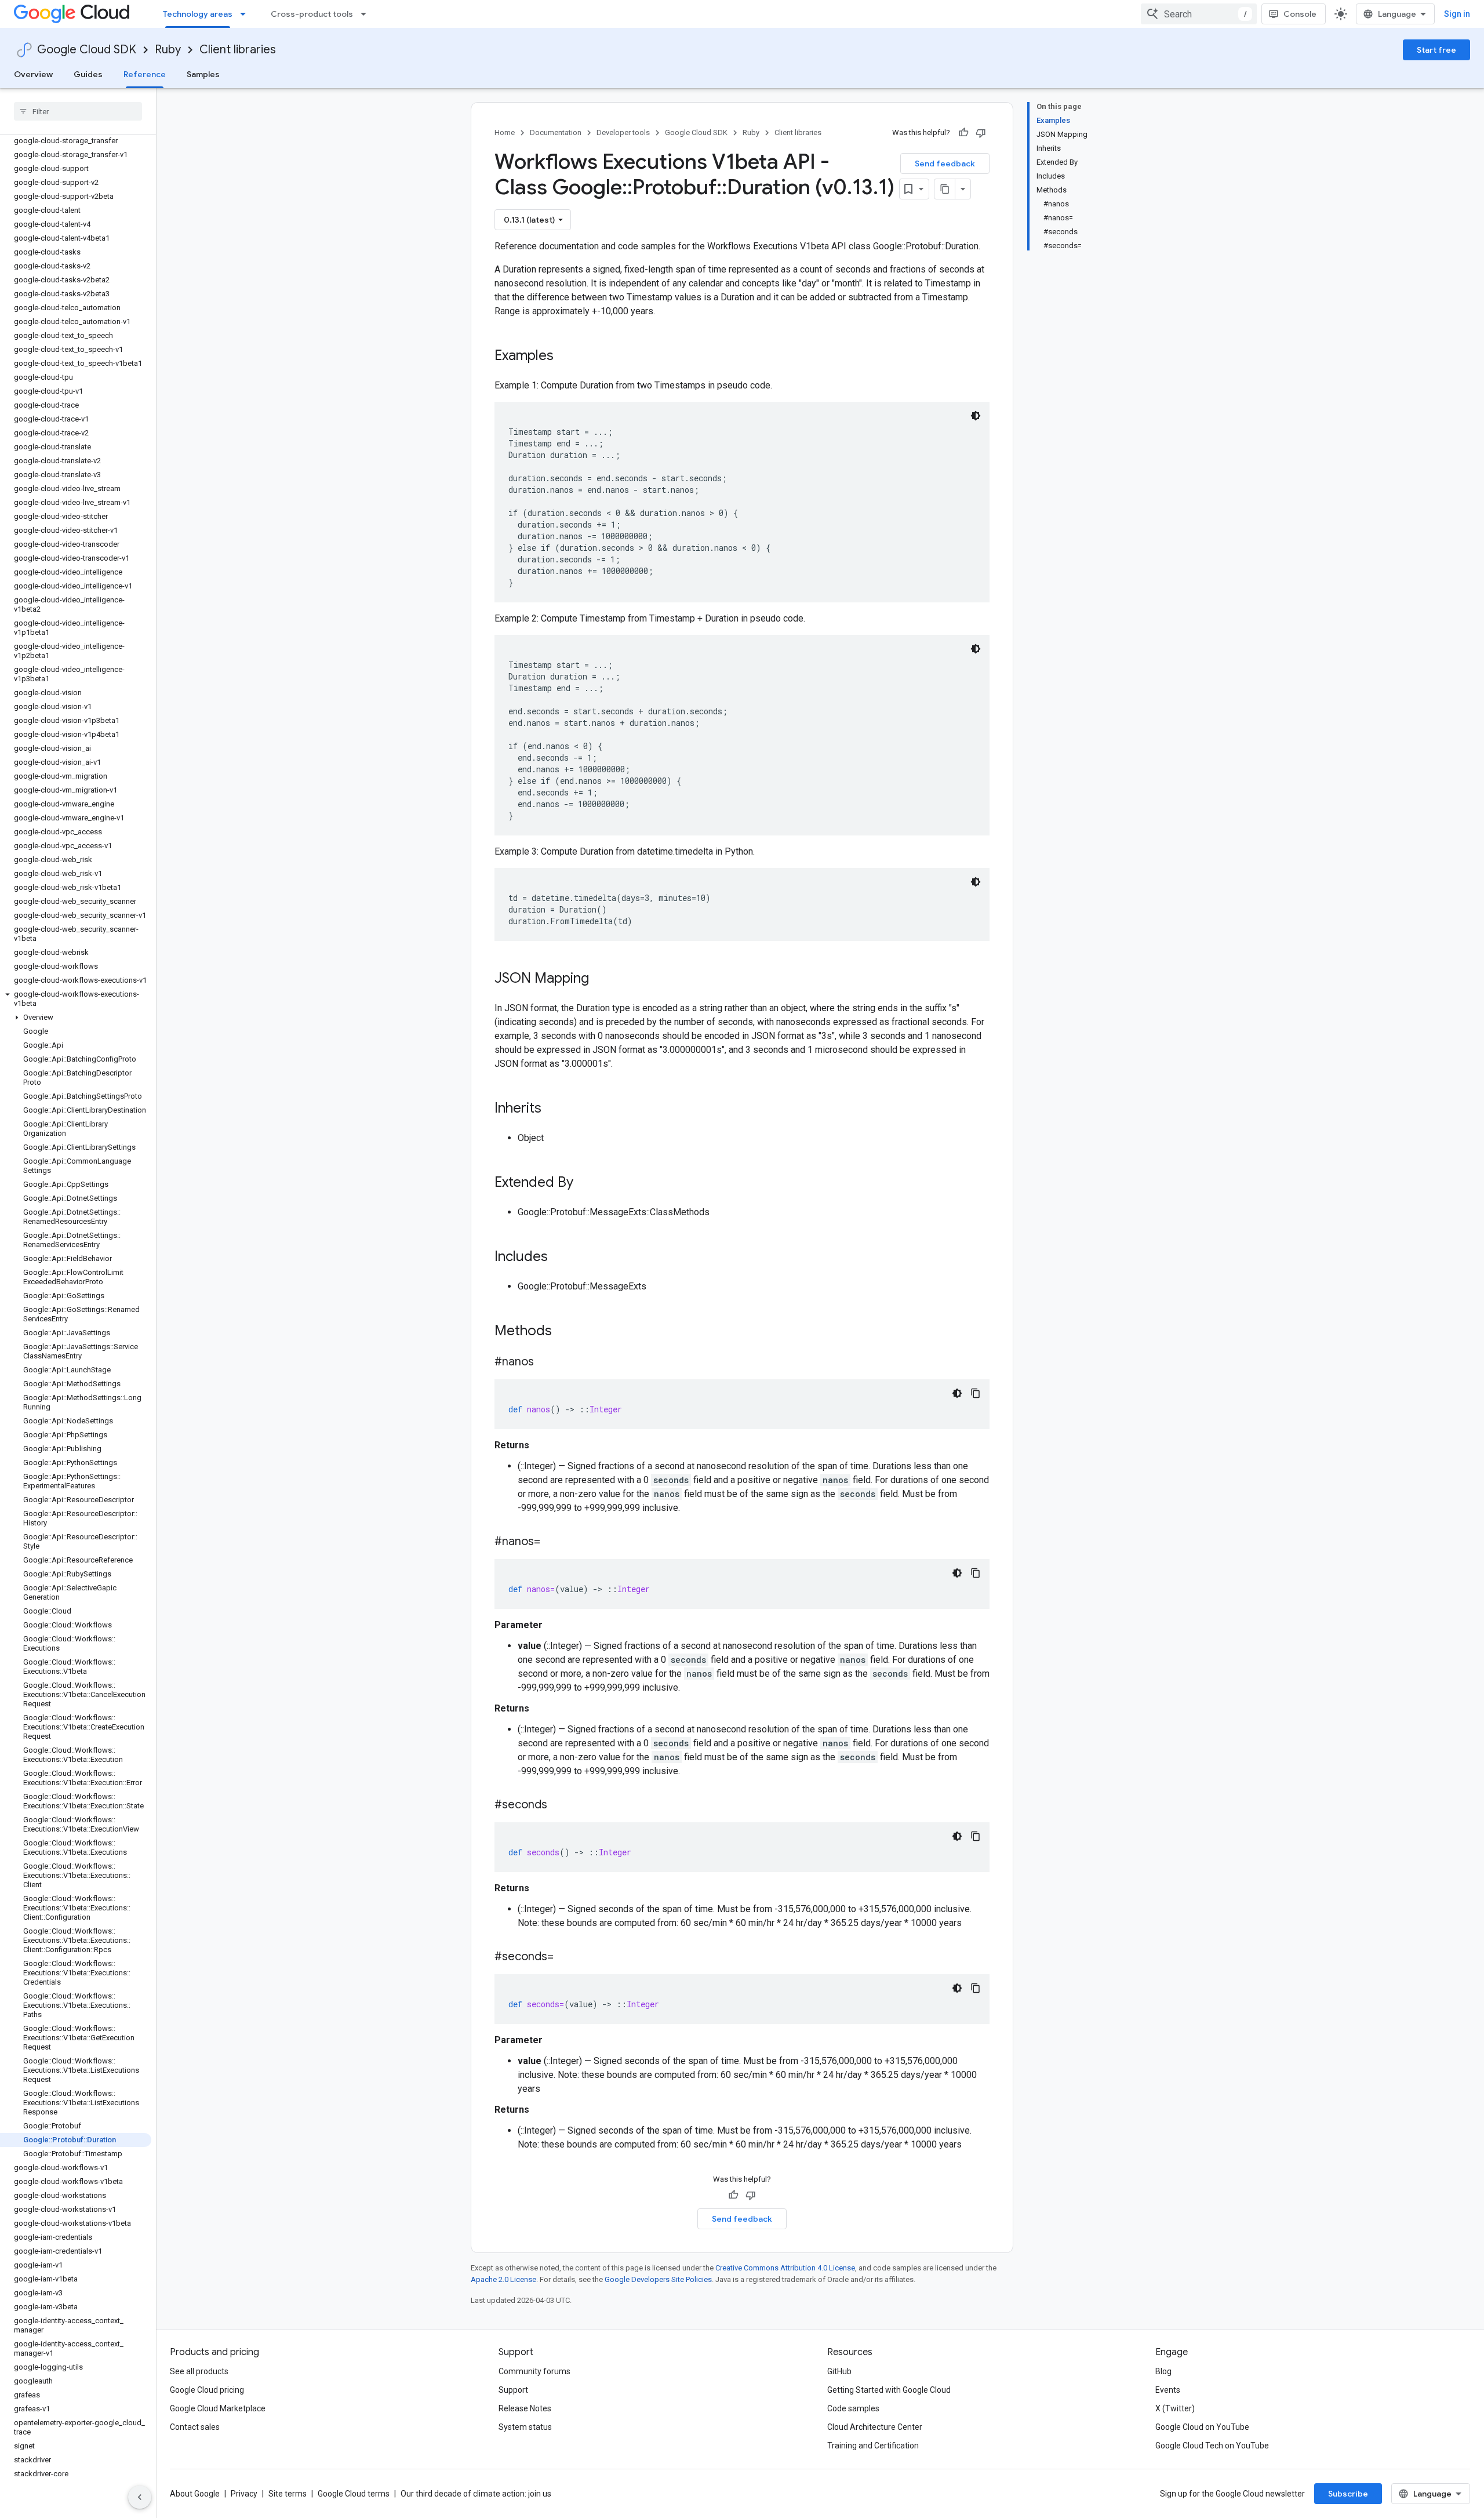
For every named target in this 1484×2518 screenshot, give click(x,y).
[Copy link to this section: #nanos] (545, 1362)
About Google (195, 2494)
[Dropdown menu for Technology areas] (246, 14)
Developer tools (623, 132)
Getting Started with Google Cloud (889, 2390)
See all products (199, 2371)
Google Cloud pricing (207, 2390)
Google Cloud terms (354, 2494)
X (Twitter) (1175, 2408)
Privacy (244, 2494)
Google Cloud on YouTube (1202, 2427)
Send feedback (945, 163)
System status (525, 2427)
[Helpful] (963, 133)
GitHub (839, 2371)
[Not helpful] (981, 133)
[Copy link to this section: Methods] (567, 1332)
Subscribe (1348, 2494)
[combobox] (1199, 14)
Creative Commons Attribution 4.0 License (785, 2268)
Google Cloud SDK (87, 50)
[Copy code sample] (976, 1393)
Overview (33, 74)
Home (505, 132)
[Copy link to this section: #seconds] (559, 1805)
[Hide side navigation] (140, 2497)
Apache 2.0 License (503, 2279)
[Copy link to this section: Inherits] (553, 1109)
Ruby (168, 50)
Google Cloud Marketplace (218, 2408)
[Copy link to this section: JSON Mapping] (601, 979)
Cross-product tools (312, 14)
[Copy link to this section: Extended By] (585, 1183)
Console (1300, 14)
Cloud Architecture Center (875, 2427)
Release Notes (525, 2408)
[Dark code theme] (976, 416)
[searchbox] (78, 111)
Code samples (853, 2408)
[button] (76, 999)
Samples (203, 74)
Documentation (556, 132)
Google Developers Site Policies (658, 2279)
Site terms (288, 2494)
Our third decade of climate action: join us (476, 2494)
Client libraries (238, 50)
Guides (88, 74)
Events (1168, 2390)
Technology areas (198, 14)
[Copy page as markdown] (945, 189)
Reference (145, 74)
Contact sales (195, 2427)
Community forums (534, 2371)
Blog (1163, 2371)
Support (513, 2390)
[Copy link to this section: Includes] (559, 1258)
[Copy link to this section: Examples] (565, 357)
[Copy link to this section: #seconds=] (565, 1957)
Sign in (1457, 14)
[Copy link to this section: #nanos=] (552, 1542)
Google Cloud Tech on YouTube (1212, 2446)
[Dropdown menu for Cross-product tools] (367, 14)
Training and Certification (873, 2446)
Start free (1436, 50)
